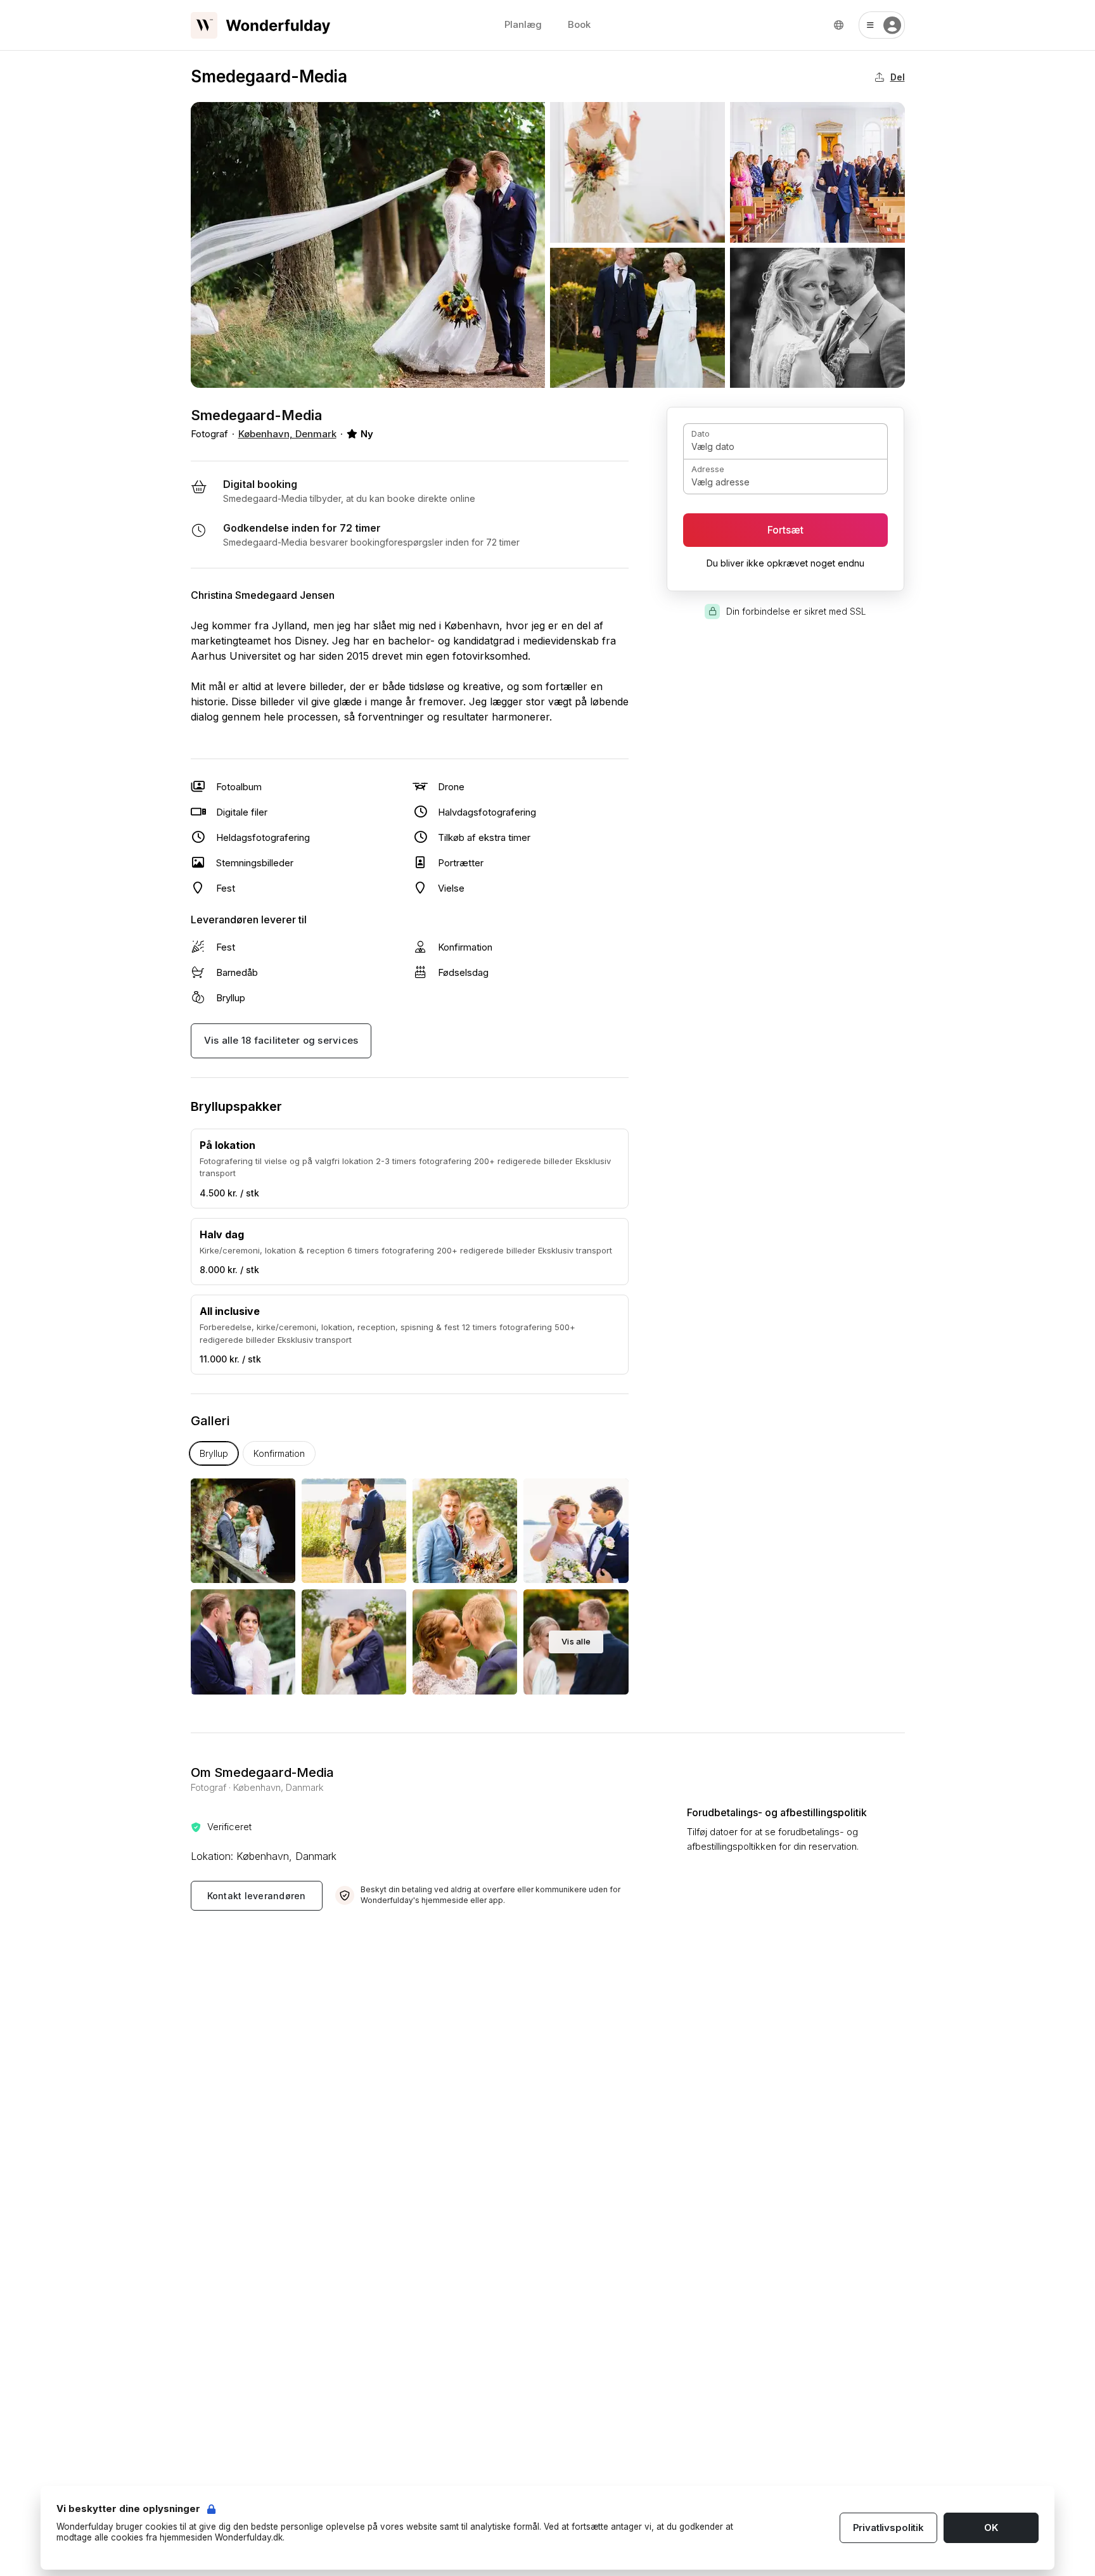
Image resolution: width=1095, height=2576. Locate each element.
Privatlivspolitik (888, 2528)
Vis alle (576, 1641)
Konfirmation (279, 1453)
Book (579, 24)
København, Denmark (287, 434)
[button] (882, 25)
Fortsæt (785, 530)
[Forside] (260, 25)
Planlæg (523, 24)
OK (991, 2528)
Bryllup (214, 1453)
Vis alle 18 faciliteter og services (281, 1040)
